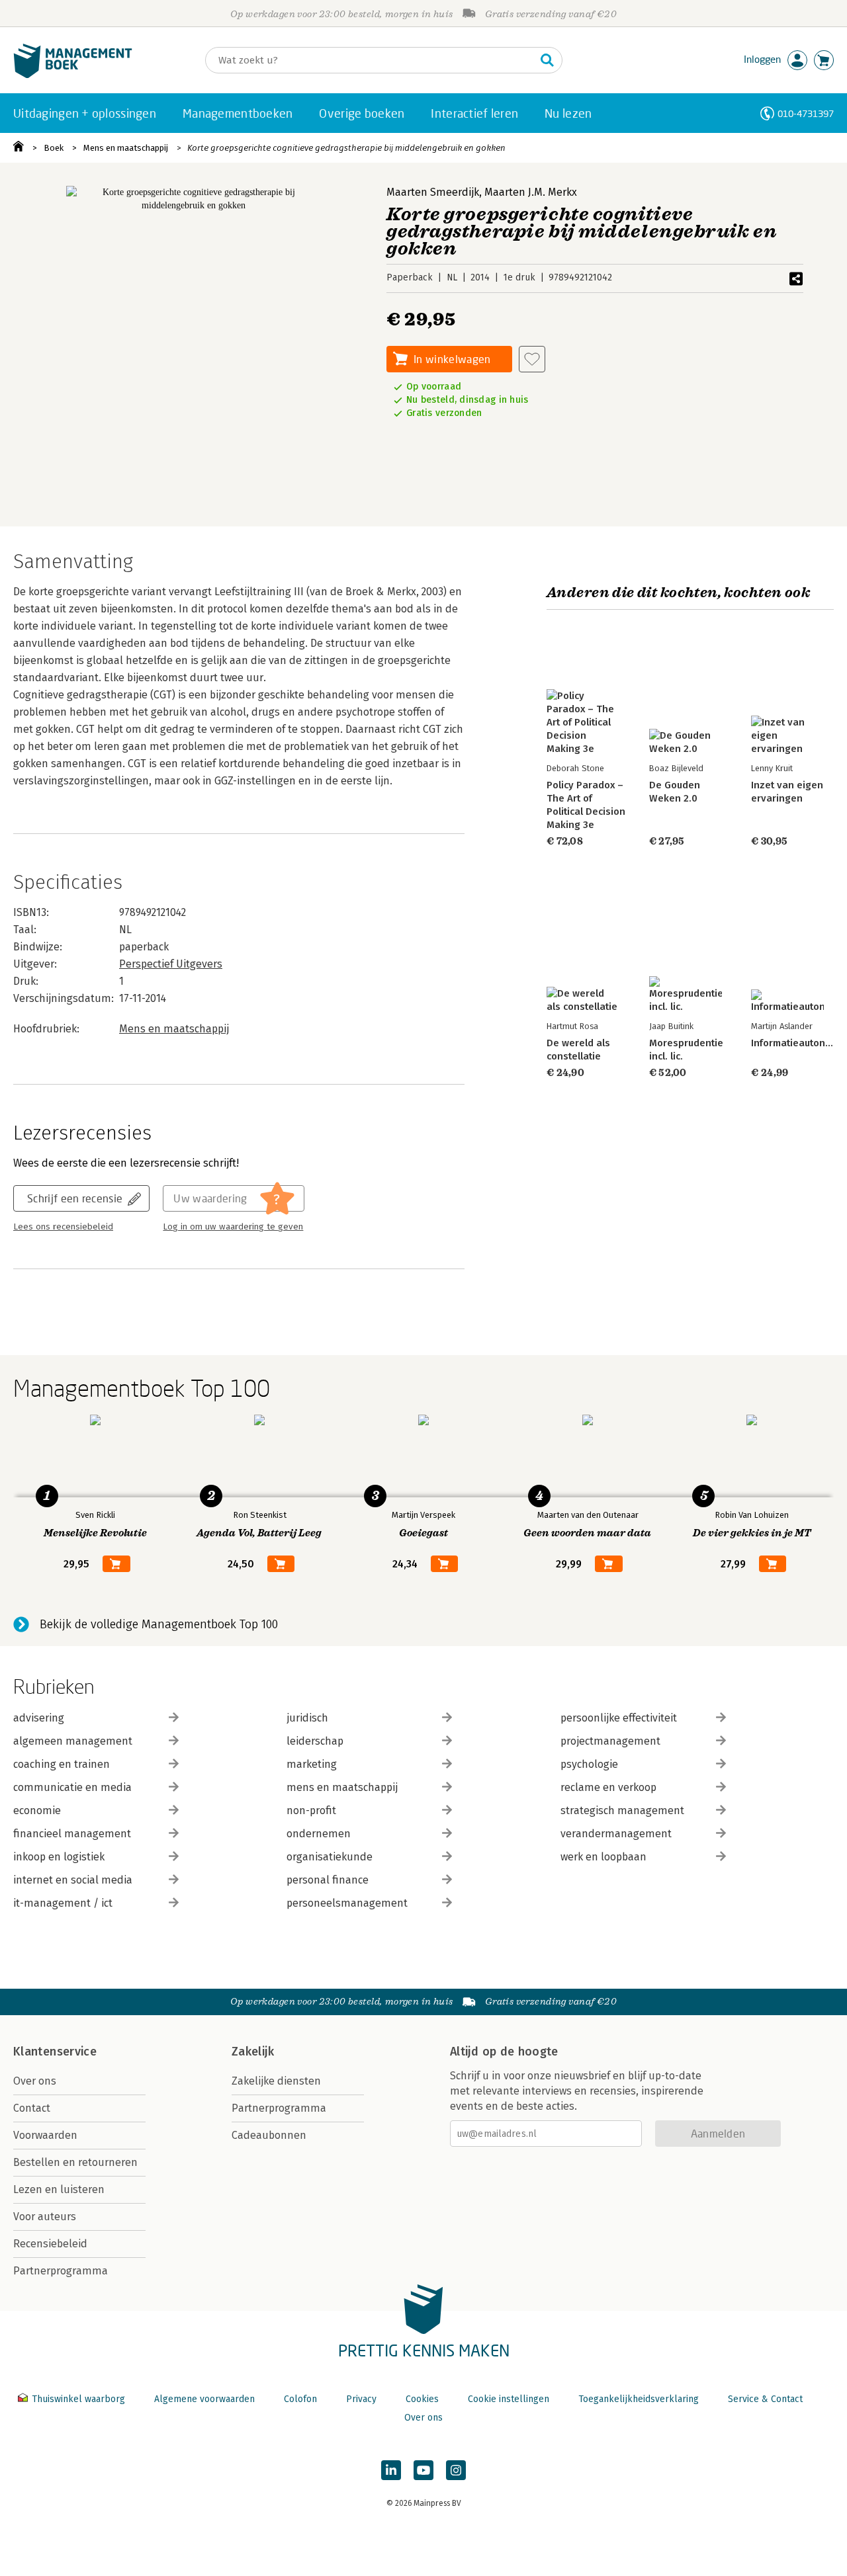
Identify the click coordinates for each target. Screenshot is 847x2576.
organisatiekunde (330, 1857)
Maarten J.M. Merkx (531, 192)
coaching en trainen (62, 1764)
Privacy (361, 2399)
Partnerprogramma (61, 2271)
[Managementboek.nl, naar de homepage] (73, 75)
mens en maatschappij (342, 1787)
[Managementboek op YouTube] (423, 2470)
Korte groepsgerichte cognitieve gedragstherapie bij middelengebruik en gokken (346, 148)
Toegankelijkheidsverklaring (639, 2399)
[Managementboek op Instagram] (456, 2470)
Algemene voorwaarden (204, 2399)
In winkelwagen (452, 359)
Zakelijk (253, 2052)
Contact (32, 2108)
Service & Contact (765, 2399)
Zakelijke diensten (276, 2081)
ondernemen (319, 1834)
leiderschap (315, 1741)
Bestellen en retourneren (75, 2162)
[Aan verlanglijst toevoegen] (532, 359)
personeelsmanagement (347, 1903)
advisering (39, 1718)
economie (37, 1810)
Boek (54, 148)
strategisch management (622, 1810)
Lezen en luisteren (59, 2189)
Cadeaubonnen (269, 2135)
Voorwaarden (45, 2135)
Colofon (300, 2399)
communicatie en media (72, 1787)
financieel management (72, 1834)
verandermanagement (616, 1834)
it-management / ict (63, 1903)
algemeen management (73, 1741)
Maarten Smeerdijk (433, 192)
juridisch (307, 1718)
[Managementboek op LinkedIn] (391, 2470)
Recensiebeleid (50, 2244)
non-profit (311, 1810)
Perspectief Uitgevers (171, 964)
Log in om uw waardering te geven (233, 1227)
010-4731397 (806, 113)
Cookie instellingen (509, 2399)
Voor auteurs (45, 2217)
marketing (312, 1764)
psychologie (589, 1764)
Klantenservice (55, 2052)
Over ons (35, 2081)
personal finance (328, 1880)
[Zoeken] (547, 60)
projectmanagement (610, 1741)
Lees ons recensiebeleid (63, 1227)
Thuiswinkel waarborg (78, 2399)
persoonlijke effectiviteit (619, 1718)
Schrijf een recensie (75, 1198)
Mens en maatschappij (126, 148)
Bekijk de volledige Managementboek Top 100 (159, 1624)
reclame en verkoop (608, 1787)
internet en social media (73, 1880)
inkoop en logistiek (59, 1857)
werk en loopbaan (603, 1857)
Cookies (422, 2399)
